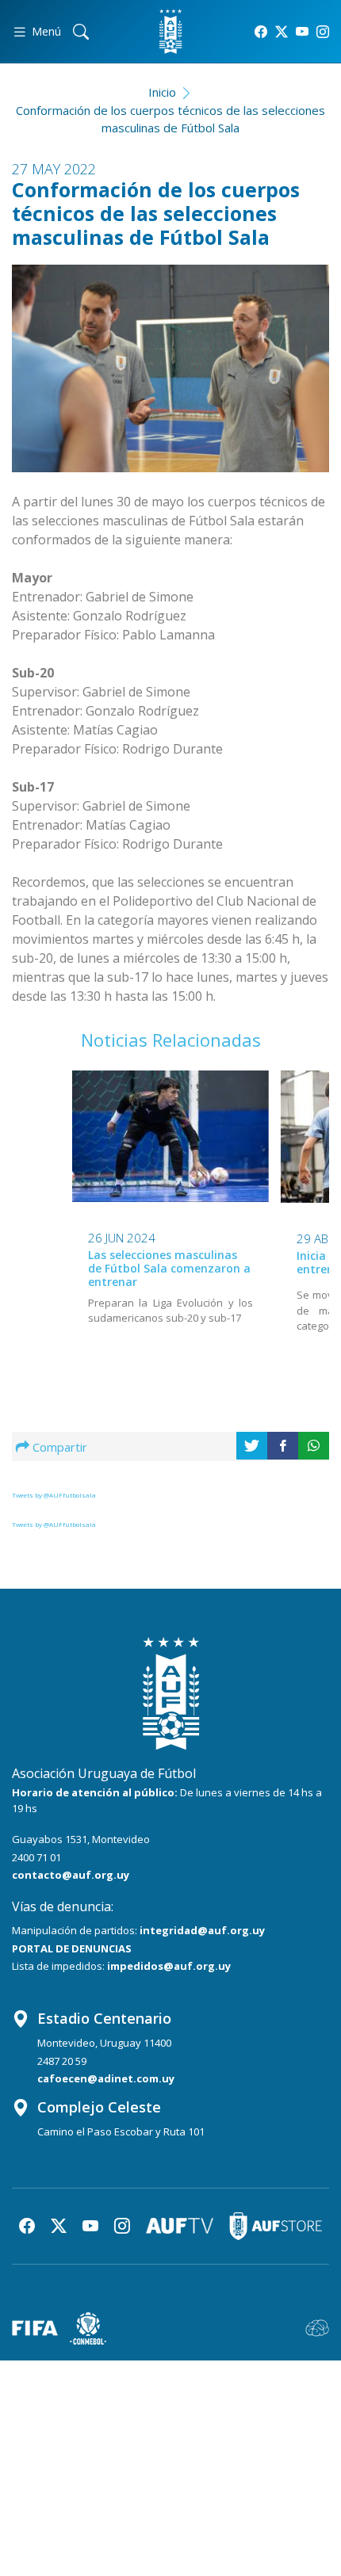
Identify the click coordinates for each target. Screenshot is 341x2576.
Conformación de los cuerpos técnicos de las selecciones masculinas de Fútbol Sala (170, 119)
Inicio (162, 92)
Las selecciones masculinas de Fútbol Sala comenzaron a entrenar (169, 1268)
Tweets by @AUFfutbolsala (54, 1495)
